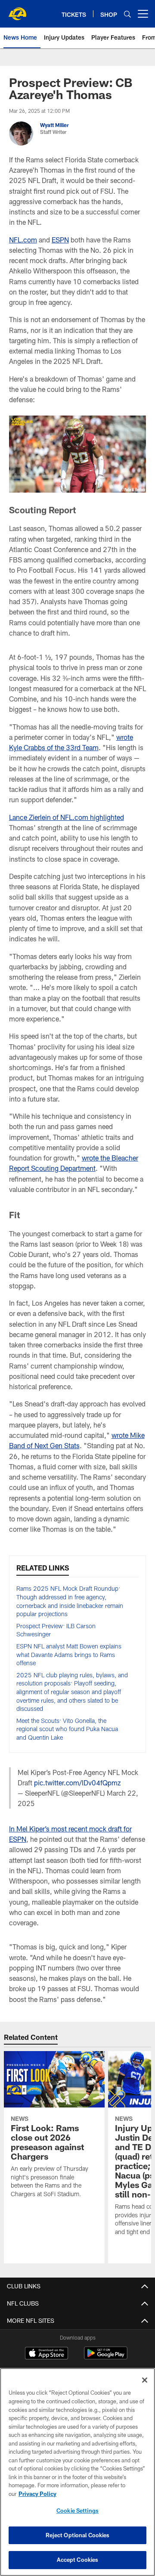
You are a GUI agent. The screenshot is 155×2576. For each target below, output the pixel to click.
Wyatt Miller (54, 125)
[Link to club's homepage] (17, 10)
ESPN (60, 240)
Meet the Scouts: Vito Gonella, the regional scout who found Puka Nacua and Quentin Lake (67, 1729)
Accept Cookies (78, 2560)
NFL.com (23, 240)
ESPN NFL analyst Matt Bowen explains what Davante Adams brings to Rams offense (69, 1654)
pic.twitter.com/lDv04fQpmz (77, 1783)
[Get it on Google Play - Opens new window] (106, 2357)
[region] (77, 2472)
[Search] (127, 14)
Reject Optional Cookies (78, 2535)
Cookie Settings (77, 2511)
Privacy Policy (37, 2494)
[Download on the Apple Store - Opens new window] (46, 2354)
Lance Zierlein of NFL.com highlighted (67, 817)
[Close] (145, 2380)
